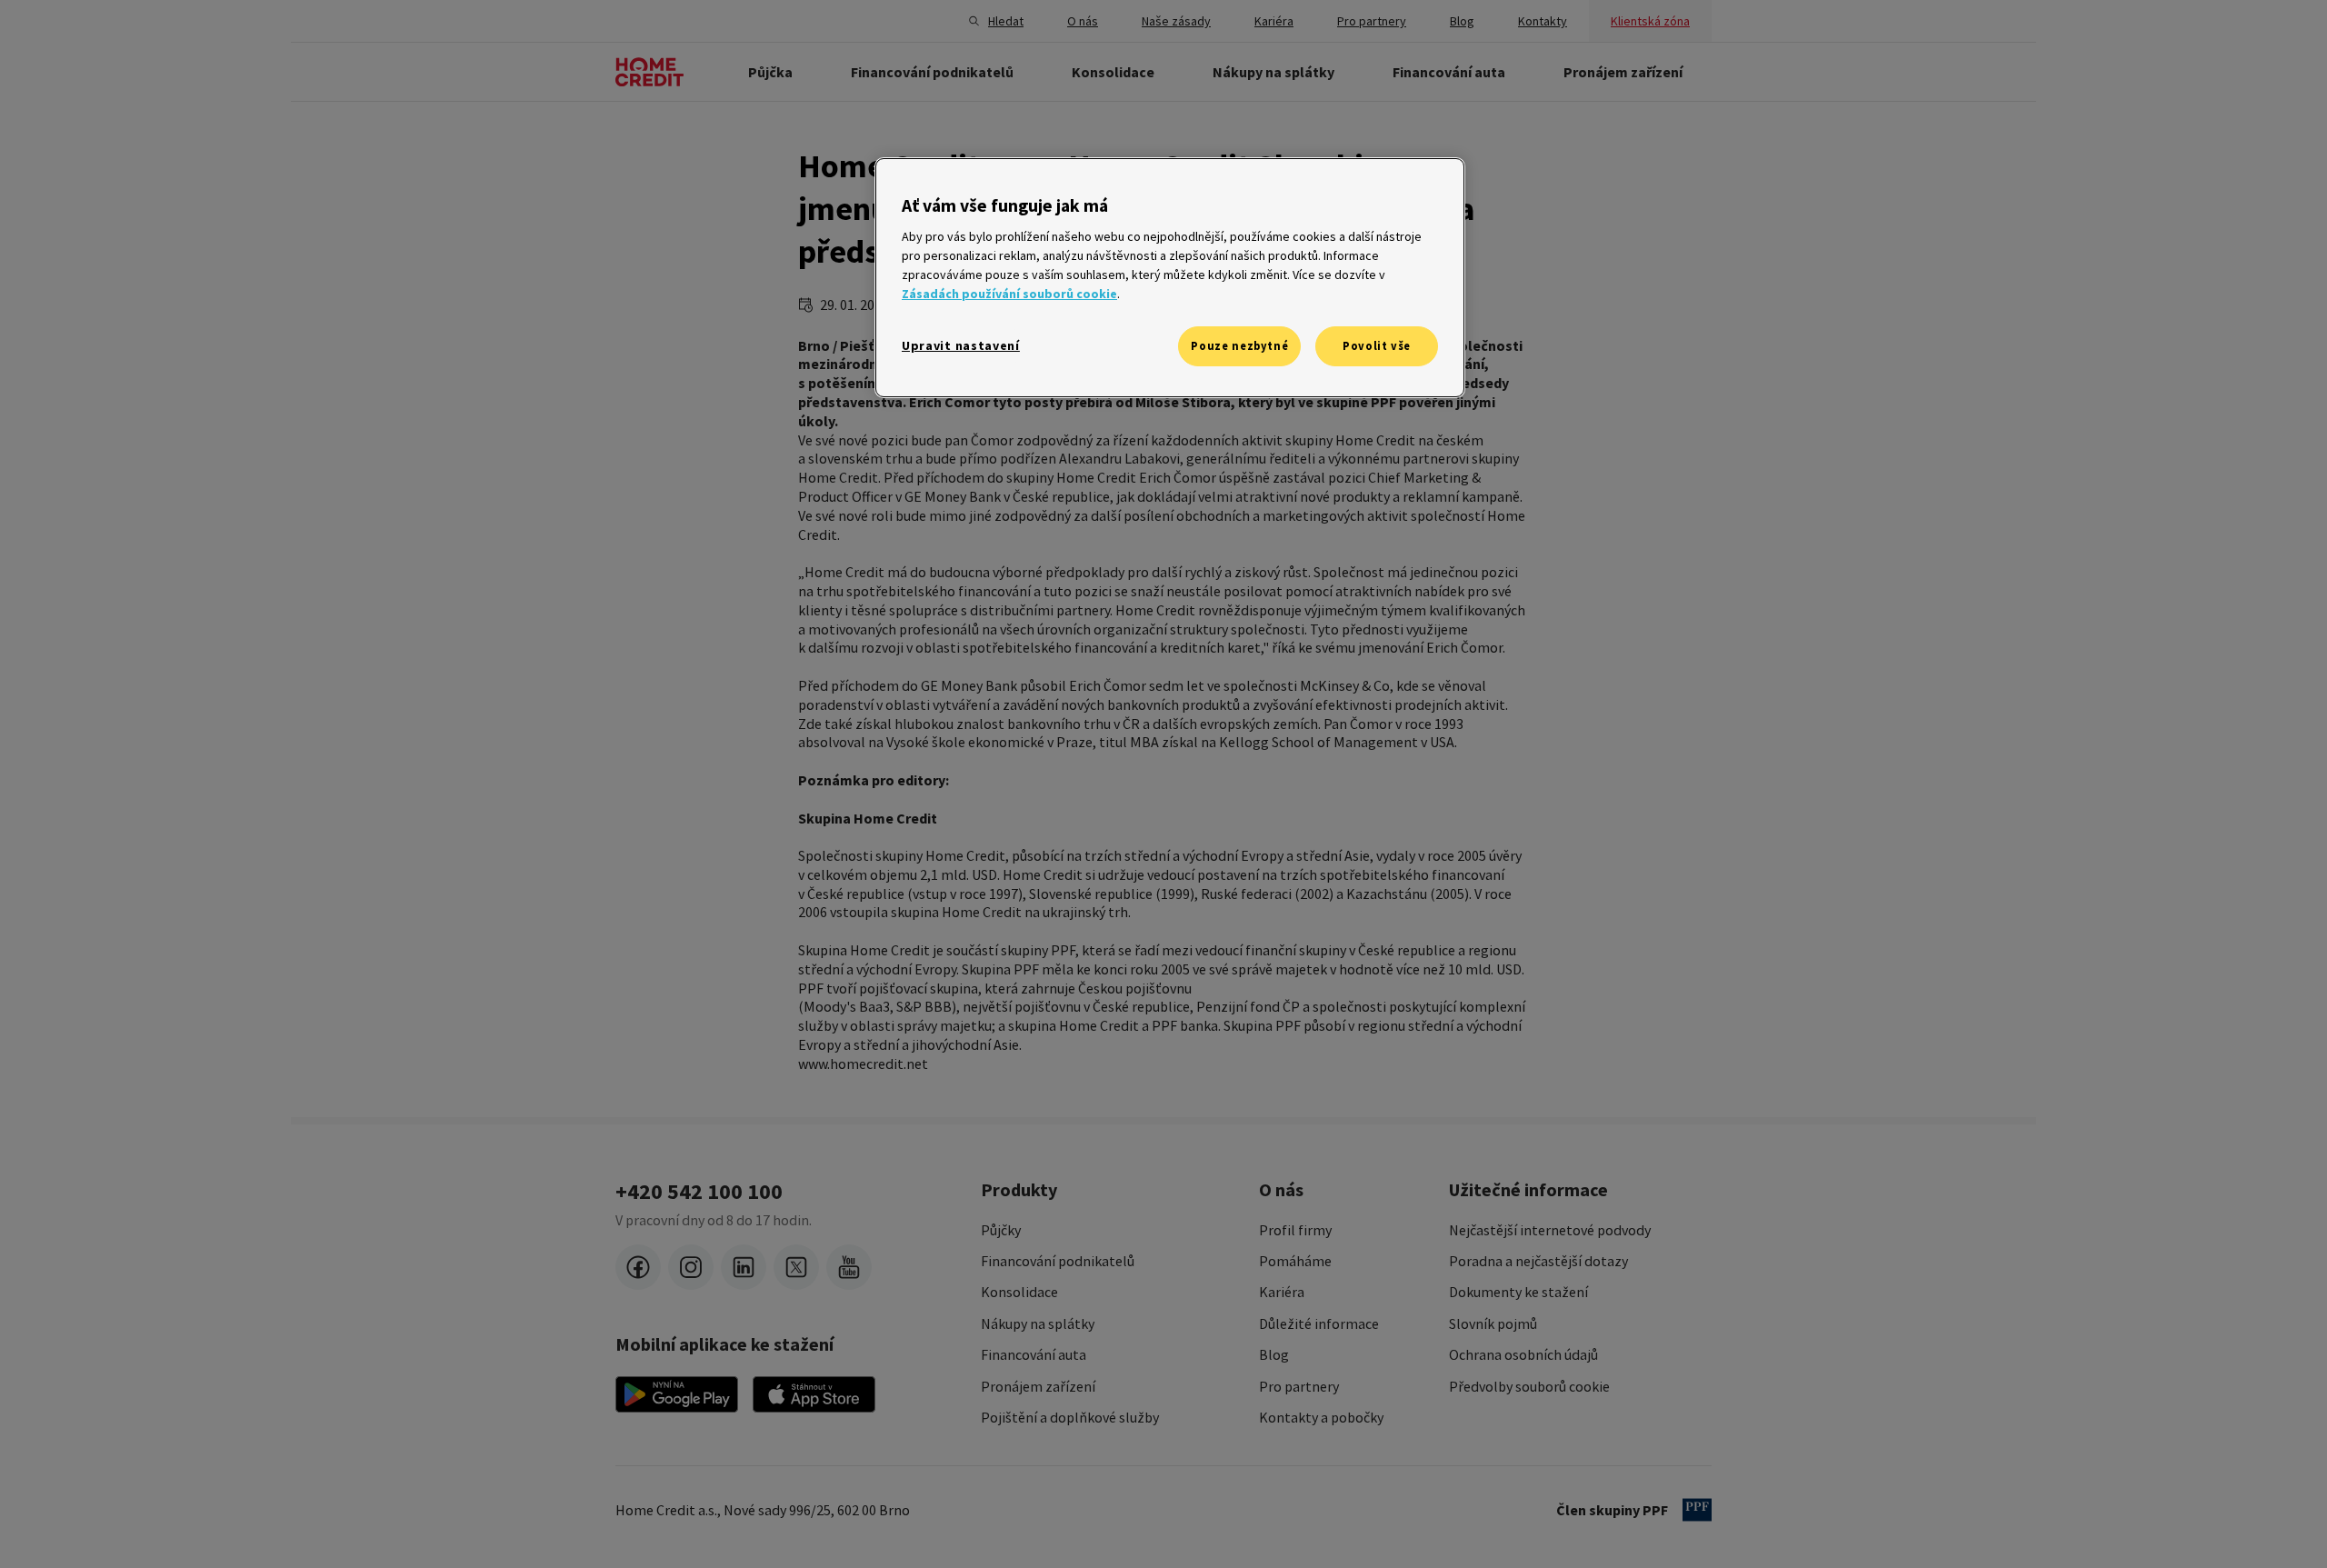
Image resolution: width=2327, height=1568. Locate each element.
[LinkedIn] (744, 1267)
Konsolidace (1019, 1292)
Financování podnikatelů (1058, 1261)
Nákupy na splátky (1038, 1323)
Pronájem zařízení (1038, 1386)
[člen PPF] (1697, 1510)
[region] (1170, 278)
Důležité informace (1319, 1323)
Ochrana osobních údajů (1523, 1354)
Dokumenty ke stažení (1518, 1292)
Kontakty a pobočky (1321, 1417)
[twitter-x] (796, 1267)
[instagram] (691, 1267)
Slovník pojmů (1493, 1323)
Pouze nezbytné (1239, 346)
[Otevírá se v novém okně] (677, 1394)
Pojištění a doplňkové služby (1070, 1417)
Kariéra (1282, 1292)
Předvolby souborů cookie (1529, 1386)
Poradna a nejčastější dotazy (1538, 1261)
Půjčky (1001, 1230)
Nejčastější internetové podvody (1550, 1230)
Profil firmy (1295, 1230)
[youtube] (849, 1267)
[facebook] (638, 1267)
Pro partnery (1299, 1386)
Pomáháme (1295, 1261)
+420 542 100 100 (699, 1192)
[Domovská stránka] (649, 72)
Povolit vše (1377, 346)
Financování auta (1034, 1354)
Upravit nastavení (961, 345)
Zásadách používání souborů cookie (1009, 294)
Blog (1274, 1354)
